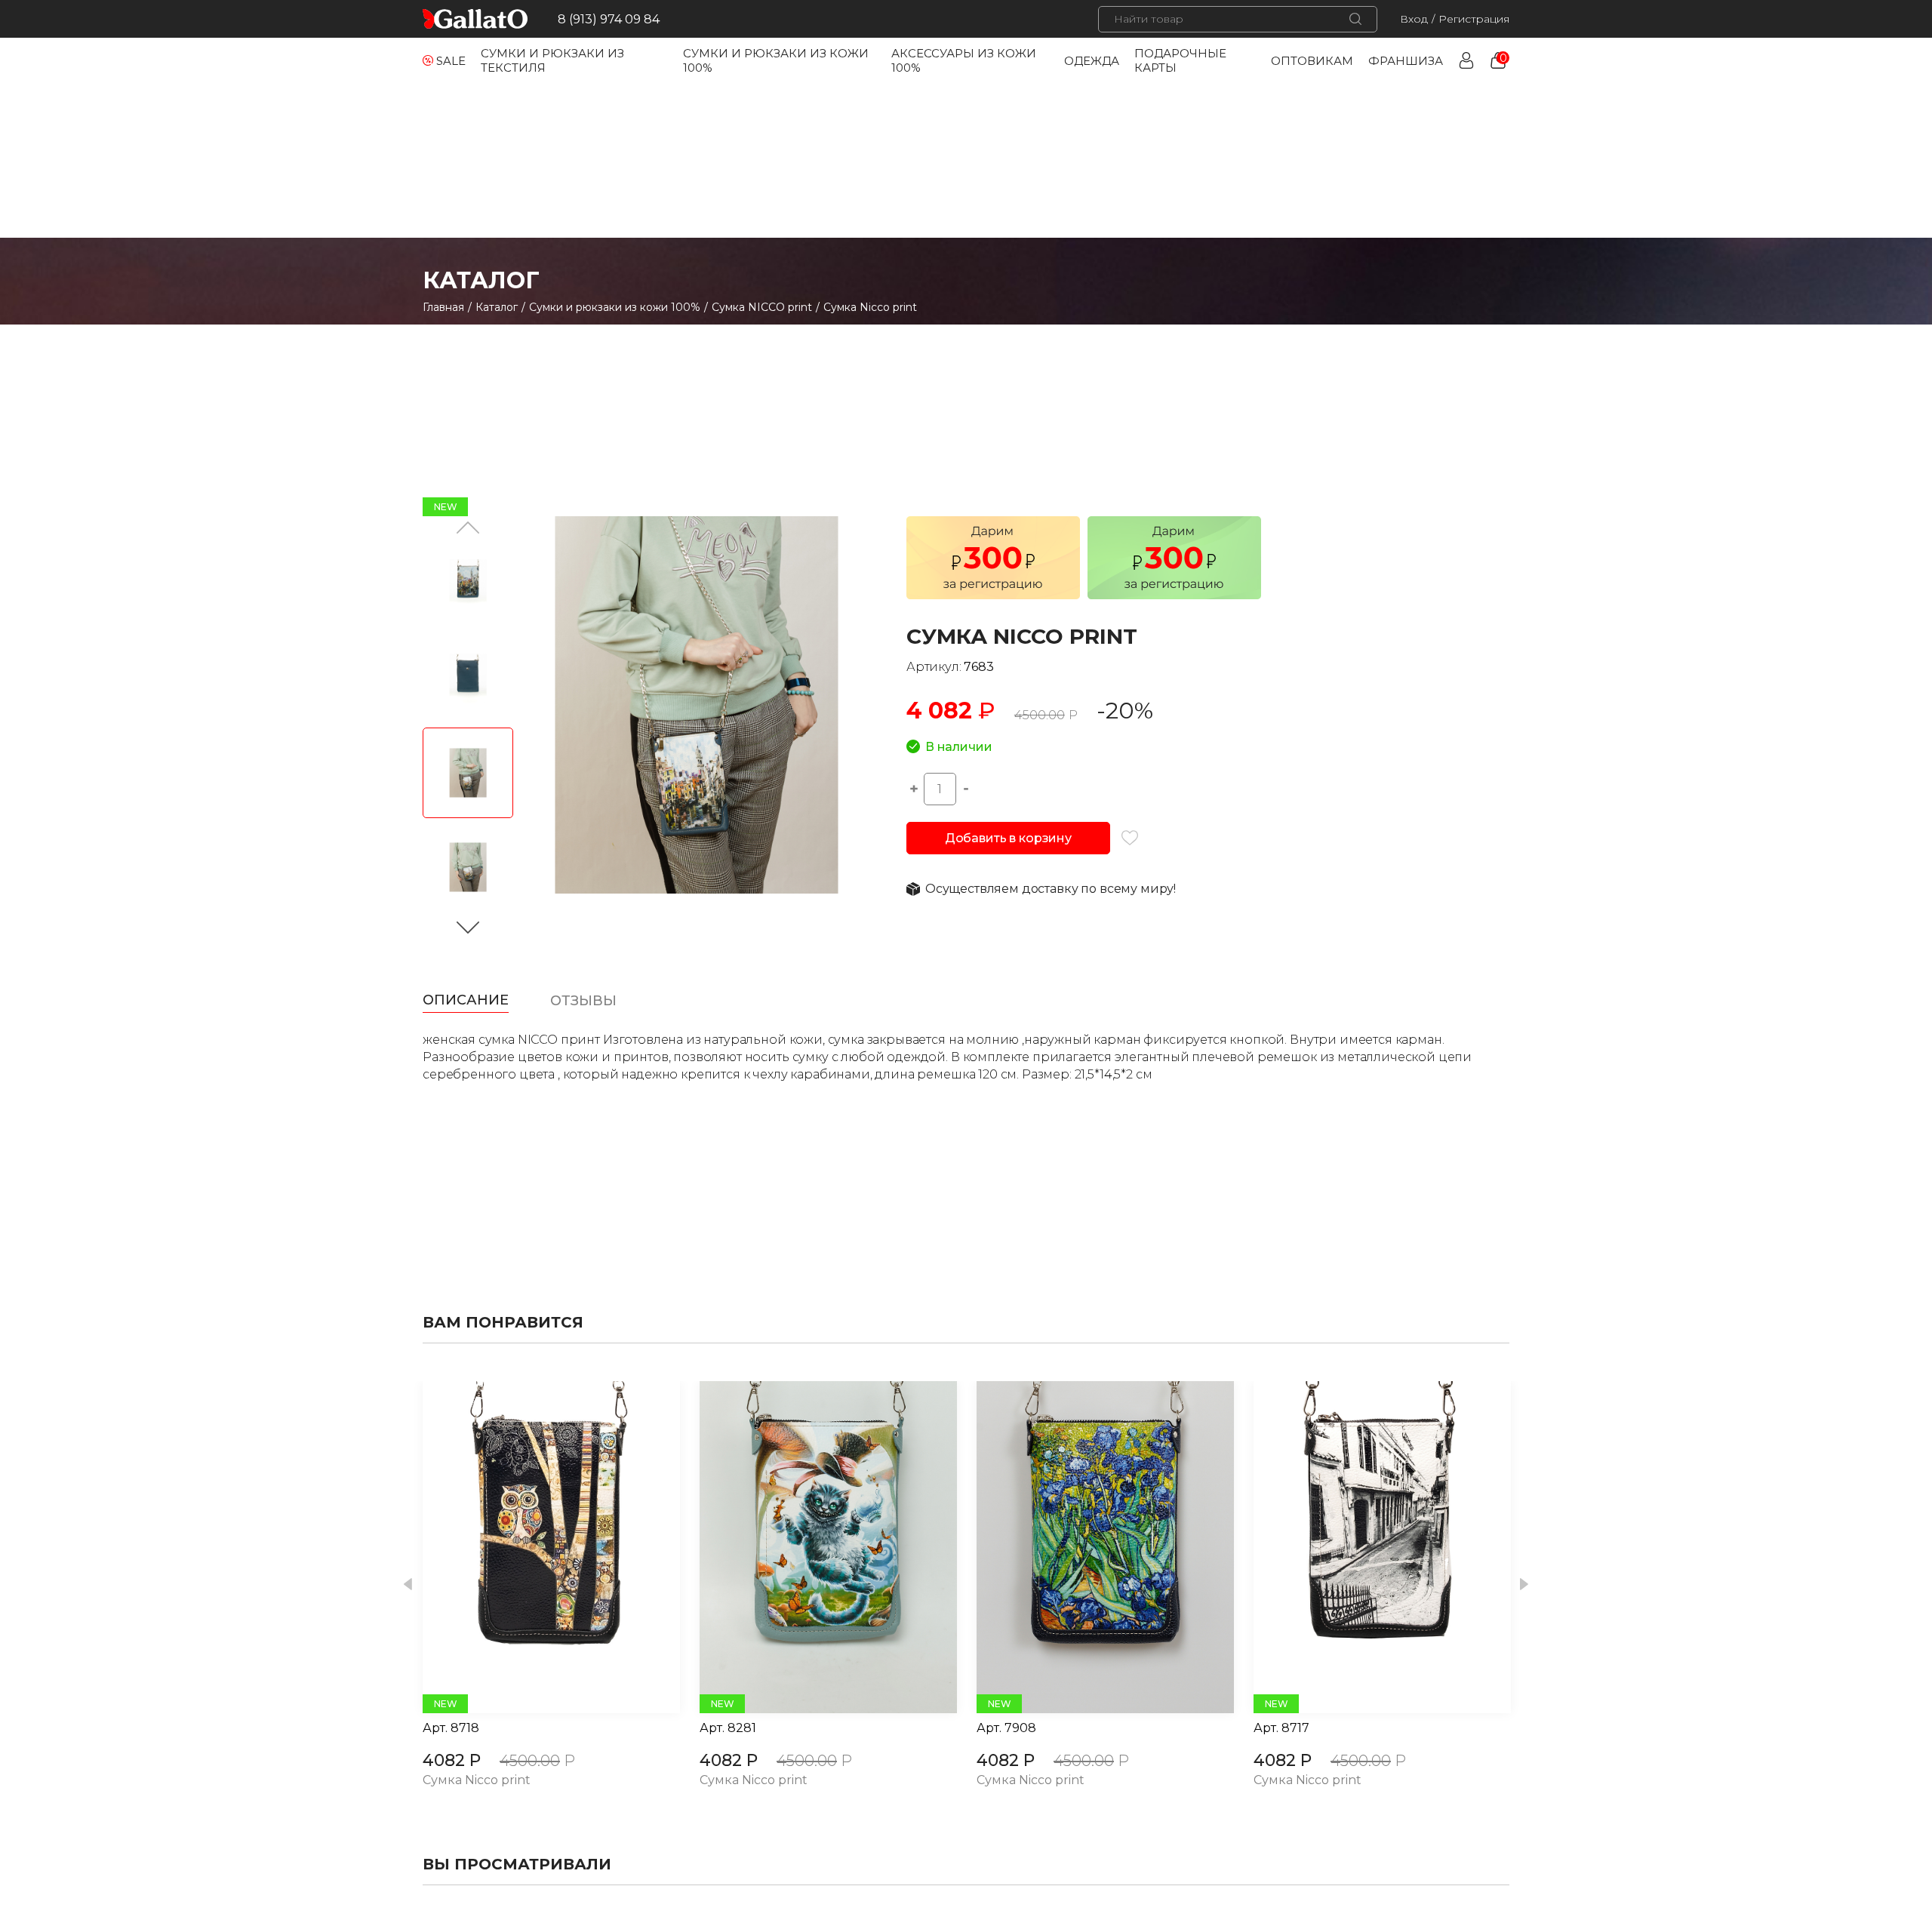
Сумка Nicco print (477, 1781)
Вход (1414, 19)
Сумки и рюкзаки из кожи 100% (615, 307)
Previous (408, 1585)
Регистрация (1474, 19)
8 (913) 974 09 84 (609, 19)
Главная (443, 307)
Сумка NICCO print (762, 307)
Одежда (1092, 61)
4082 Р (452, 1760)
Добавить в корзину (1008, 838)
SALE (451, 61)
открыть (534, 1547)
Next (1524, 1585)
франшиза (1406, 61)
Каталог (497, 307)
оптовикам (1312, 61)
